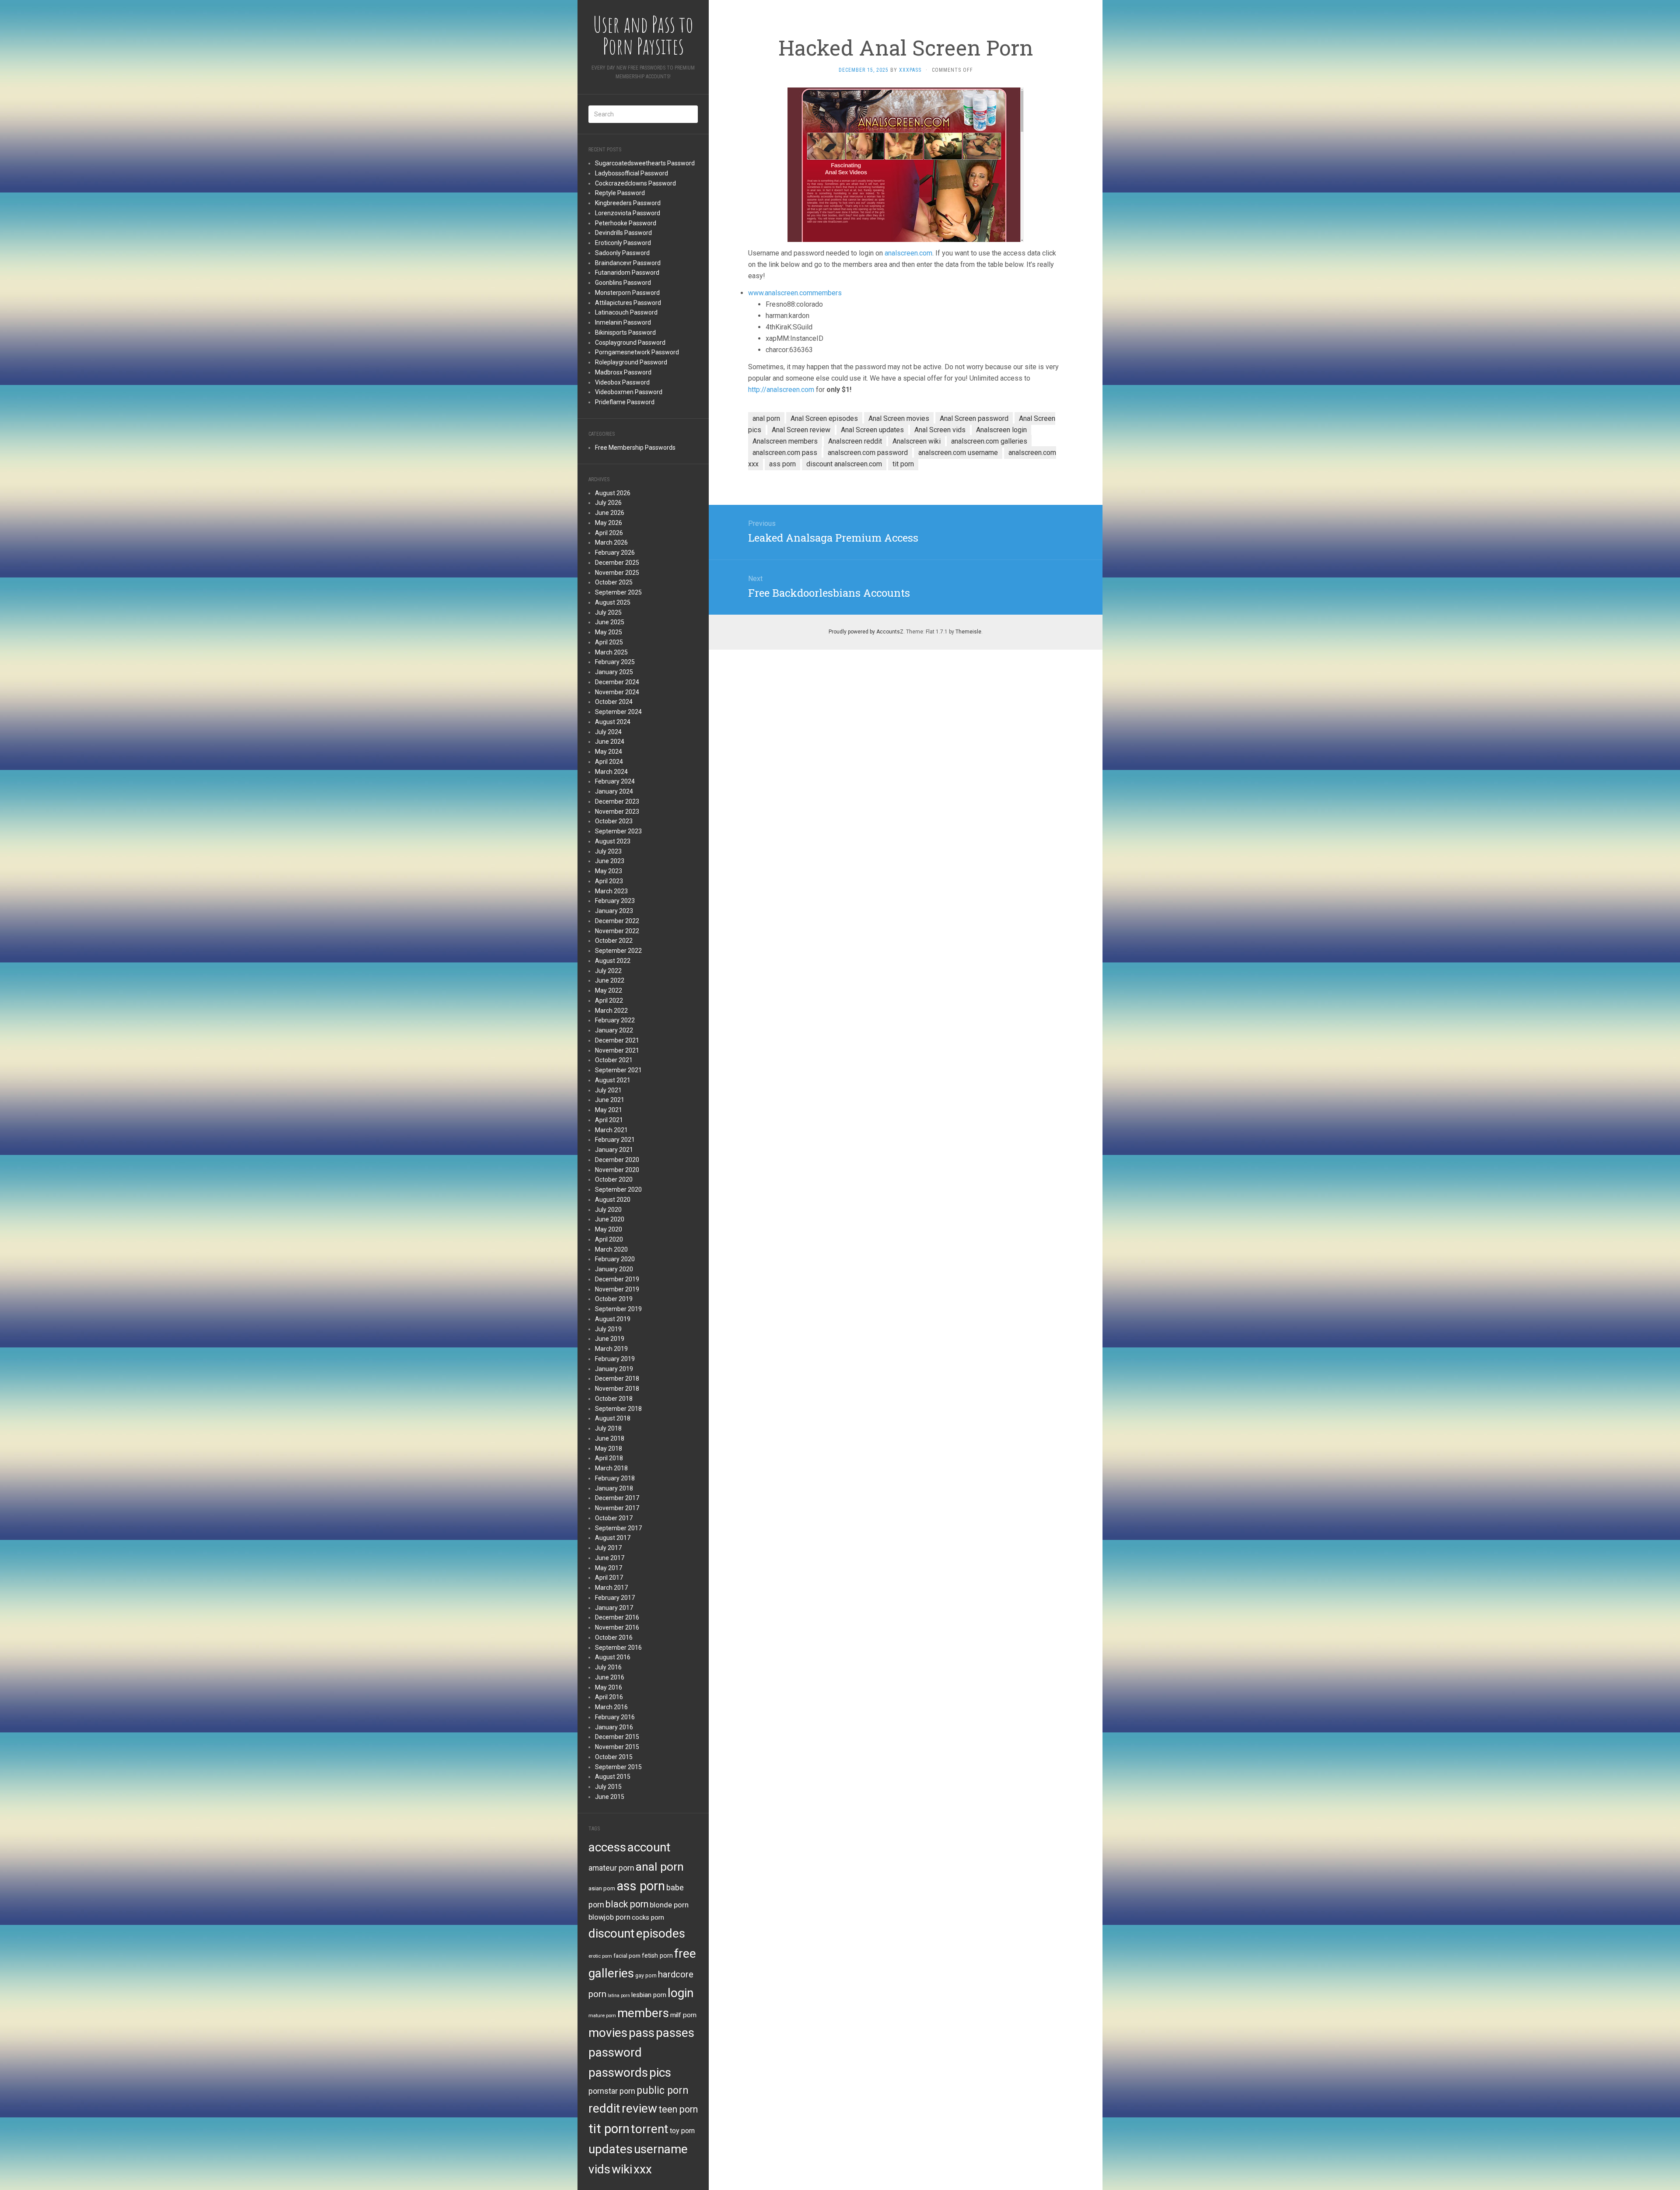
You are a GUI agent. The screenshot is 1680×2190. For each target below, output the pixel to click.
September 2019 (618, 1309)
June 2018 (610, 1438)
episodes (661, 1933)
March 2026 (611, 542)
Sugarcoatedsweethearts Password (645, 163)
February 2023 (615, 901)
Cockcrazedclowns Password (635, 183)
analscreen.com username (958, 453)
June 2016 (610, 1677)
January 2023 (614, 911)
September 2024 (618, 712)
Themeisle (968, 632)
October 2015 (614, 1757)
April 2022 (609, 1001)
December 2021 (617, 1040)
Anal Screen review (801, 430)
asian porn (602, 1888)
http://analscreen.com (781, 390)
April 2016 (609, 1697)
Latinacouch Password (626, 312)
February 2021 (615, 1140)
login (681, 1993)
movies (608, 2033)
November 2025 (617, 573)
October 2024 (614, 702)
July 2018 (608, 1428)
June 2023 (610, 861)
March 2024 (611, 772)
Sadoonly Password (622, 253)
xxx (643, 2169)
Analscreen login (1001, 430)
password (615, 2052)
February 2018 (615, 1478)
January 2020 (614, 1269)
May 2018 (609, 1448)
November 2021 (617, 1050)
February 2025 (615, 662)
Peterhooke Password (626, 223)
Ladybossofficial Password (632, 173)
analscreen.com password (868, 453)
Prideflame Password (625, 402)
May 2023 (609, 871)
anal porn (660, 1866)
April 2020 (609, 1239)
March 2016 (611, 1707)
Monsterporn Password (627, 293)
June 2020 (610, 1219)
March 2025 (611, 652)
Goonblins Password (623, 283)
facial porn (627, 1956)
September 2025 (618, 592)
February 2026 (615, 553)
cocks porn (648, 1917)
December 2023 (617, 801)
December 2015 (617, 1737)
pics (660, 2073)
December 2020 (617, 1160)
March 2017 (611, 1588)
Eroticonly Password (623, 243)
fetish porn (657, 1956)
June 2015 (610, 1797)
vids (599, 2169)
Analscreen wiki (917, 441)
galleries (611, 1973)
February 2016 (615, 1717)
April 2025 (609, 642)
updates (611, 2149)
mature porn (602, 2015)
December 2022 (617, 921)
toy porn (682, 2131)
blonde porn (669, 1905)
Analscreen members (785, 441)
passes (675, 2033)
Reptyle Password (620, 193)
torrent (650, 2129)
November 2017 (617, 1508)
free (685, 1954)
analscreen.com (908, 253)
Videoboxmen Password (629, 392)
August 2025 (613, 602)
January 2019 (614, 1369)
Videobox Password (622, 382)
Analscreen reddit (855, 441)
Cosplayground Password (630, 343)
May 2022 (609, 990)
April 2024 (609, 762)
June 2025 (610, 622)
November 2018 (617, 1389)
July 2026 (608, 503)
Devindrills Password (623, 233)
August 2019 (613, 1319)
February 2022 (615, 1020)
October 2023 (614, 821)
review (639, 2108)
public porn (663, 2090)
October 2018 (614, 1399)
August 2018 (613, 1418)
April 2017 (609, 1578)
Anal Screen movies (899, 418)
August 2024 (613, 722)
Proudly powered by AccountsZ (866, 632)
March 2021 (611, 1130)
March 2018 (611, 1468)
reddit (604, 2108)
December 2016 (617, 1617)
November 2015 (617, 1747)
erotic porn (600, 1956)
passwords (618, 2073)
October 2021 (614, 1060)
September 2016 (618, 1648)
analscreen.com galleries (989, 441)
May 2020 (609, 1229)
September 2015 (618, 1767)
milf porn (683, 2015)
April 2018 (609, 1458)
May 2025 (609, 632)
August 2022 (613, 961)
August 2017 (613, 1538)
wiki (622, 2169)
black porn (627, 1904)
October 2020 (614, 1179)
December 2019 (617, 1279)
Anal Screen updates (872, 430)
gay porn (646, 1976)
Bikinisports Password (625, 332)
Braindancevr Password (628, 263)
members (643, 2013)
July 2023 (608, 851)
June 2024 (610, 742)
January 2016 (614, 1727)
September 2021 (618, 1070)
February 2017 (615, 1598)
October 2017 (614, 1518)
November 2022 (617, 931)
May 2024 (609, 752)
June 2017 (610, 1558)
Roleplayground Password (631, 362)
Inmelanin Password (623, 322)
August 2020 (613, 1200)
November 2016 (617, 1627)
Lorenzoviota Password (628, 213)
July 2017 (608, 1548)
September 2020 (618, 1189)
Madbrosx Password (623, 372)
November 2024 (617, 692)
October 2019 (614, 1299)
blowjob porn (609, 1917)
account (649, 1847)
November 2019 (617, 1289)
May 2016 (609, 1687)
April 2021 (609, 1120)
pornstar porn (612, 2091)
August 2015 (613, 1777)
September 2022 (618, 951)
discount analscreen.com (844, 464)
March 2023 (611, 891)
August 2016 (613, 1657)
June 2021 (610, 1100)
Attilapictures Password (628, 303)
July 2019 (608, 1329)
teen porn (678, 2109)
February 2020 (615, 1259)
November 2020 (617, 1170)
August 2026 (613, 493)
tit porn (609, 2129)
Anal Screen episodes (824, 418)
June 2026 (610, 513)
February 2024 (615, 781)
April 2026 (609, 533)
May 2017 (609, 1568)
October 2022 (614, 941)
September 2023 (618, 831)
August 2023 (613, 841)
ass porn (641, 1886)
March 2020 (611, 1249)
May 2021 (609, 1110)
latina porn (619, 1996)
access (607, 1847)
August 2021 (613, 1080)
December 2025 (617, 563)
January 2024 (614, 791)
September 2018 (618, 1409)
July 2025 (608, 612)
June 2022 (610, 980)
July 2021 (608, 1090)
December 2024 (617, 682)
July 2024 (608, 732)
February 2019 (615, 1359)
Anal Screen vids (940, 430)
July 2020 (608, 1210)
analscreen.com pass (785, 453)
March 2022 (611, 1011)
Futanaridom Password (627, 273)
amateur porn (611, 1868)
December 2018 (617, 1378)
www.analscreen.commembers (795, 293)
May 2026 (609, 523)
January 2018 (614, 1488)
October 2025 (614, 582)
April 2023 (609, 881)
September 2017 (618, 1528)
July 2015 (608, 1787)
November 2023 (617, 812)
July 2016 (608, 1667)
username (661, 2149)
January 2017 (614, 1608)
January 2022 (614, 1030)
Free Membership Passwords (635, 448)
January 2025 (614, 672)
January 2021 (614, 1150)
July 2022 (608, 971)
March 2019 (611, 1349)
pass (642, 2033)
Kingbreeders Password (628, 203)
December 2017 (617, 1498)
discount (612, 1933)
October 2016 (614, 1637)
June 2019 (610, 1339)
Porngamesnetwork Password (637, 352)
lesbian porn (649, 1995)
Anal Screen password (974, 418)
